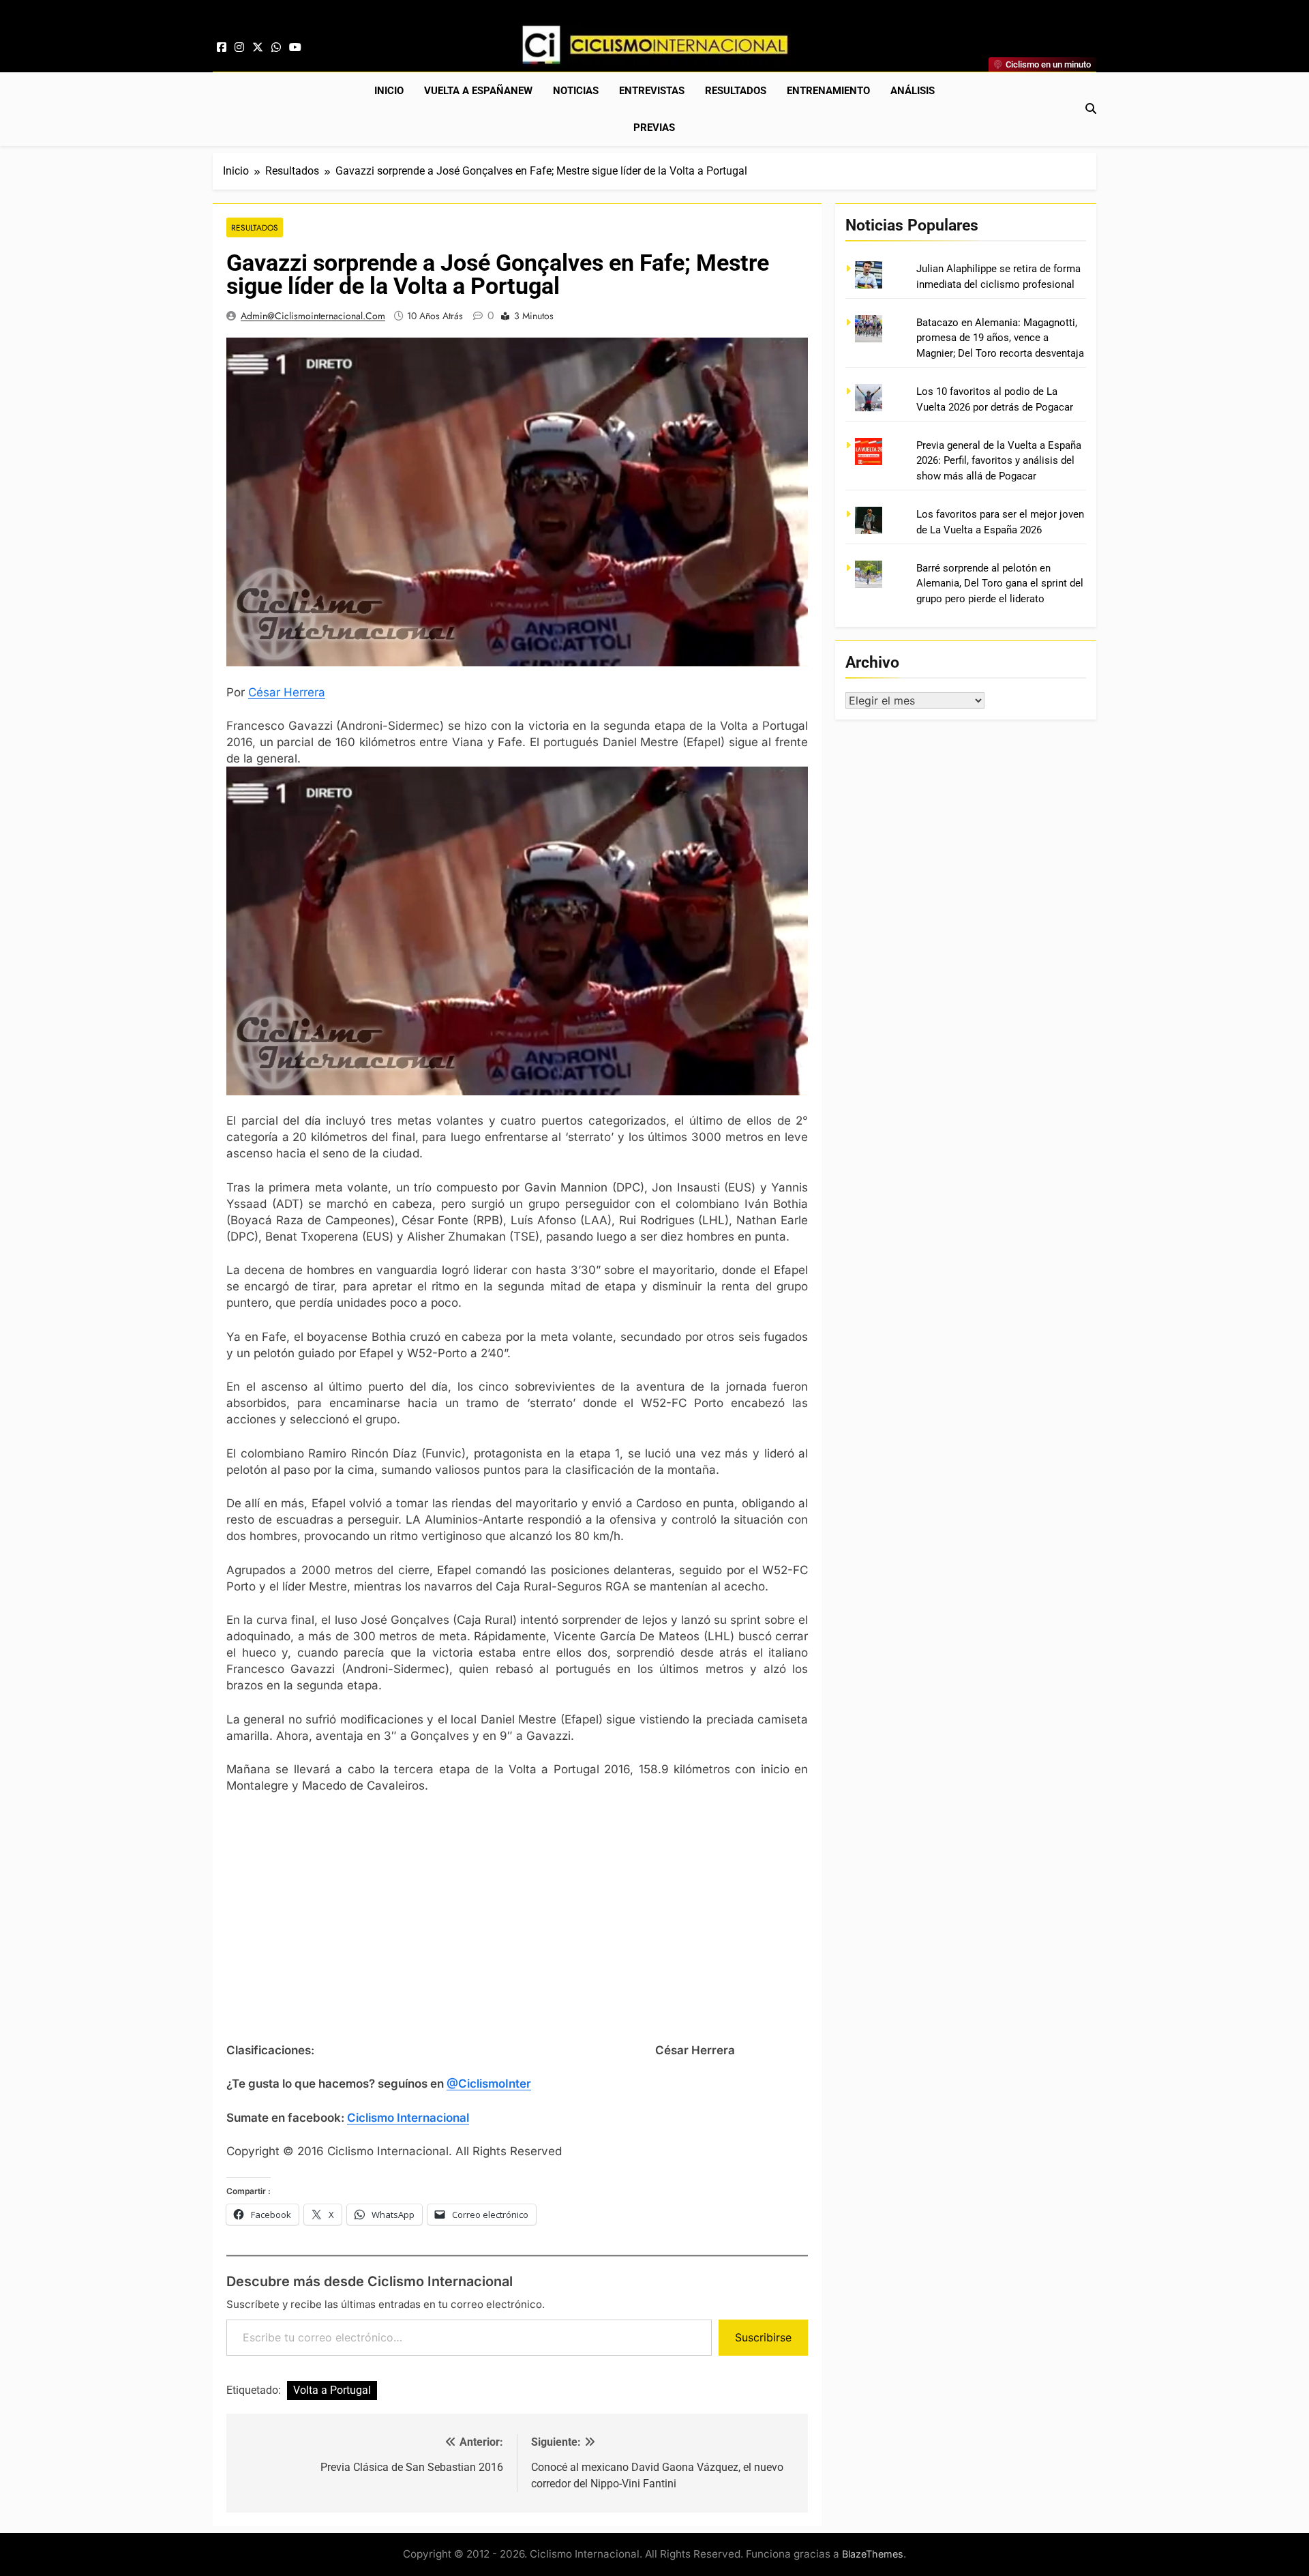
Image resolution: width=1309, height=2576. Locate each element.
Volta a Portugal (332, 2390)
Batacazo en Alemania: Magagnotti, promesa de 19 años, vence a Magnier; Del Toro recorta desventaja (1000, 338)
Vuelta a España (478, 91)
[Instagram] (239, 48)
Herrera (303, 692)
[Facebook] (222, 48)
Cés (259, 692)
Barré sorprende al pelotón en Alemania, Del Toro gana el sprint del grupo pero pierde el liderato (1000, 583)
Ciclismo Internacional (408, 2118)
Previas (654, 128)
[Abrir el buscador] (1091, 108)
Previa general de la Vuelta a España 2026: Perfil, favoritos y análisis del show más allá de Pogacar (999, 461)
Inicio (389, 91)
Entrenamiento (828, 91)
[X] (258, 48)
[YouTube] (295, 48)
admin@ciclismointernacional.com (313, 316)
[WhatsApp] (276, 48)
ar (275, 692)
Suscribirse (763, 2337)
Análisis (913, 91)
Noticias (576, 91)
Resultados (736, 91)
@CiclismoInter (489, 2084)
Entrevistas (652, 91)
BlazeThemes (873, 2554)
